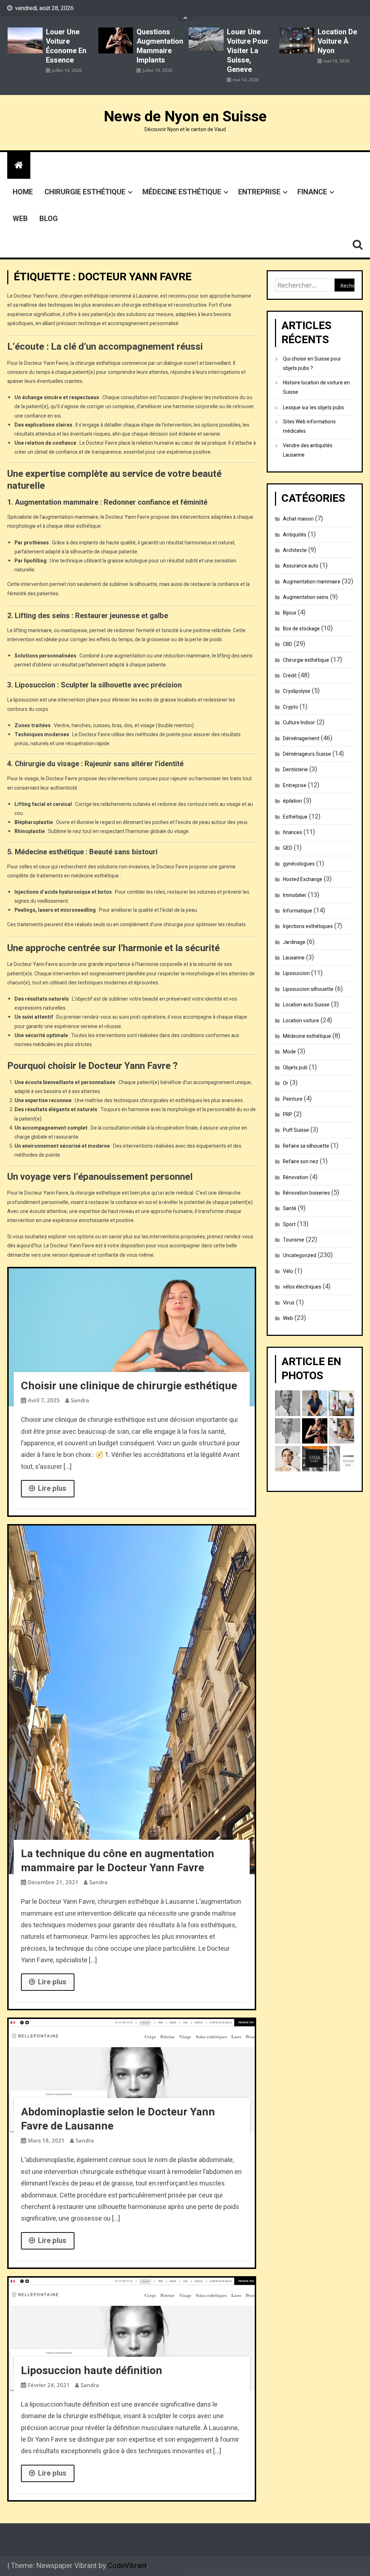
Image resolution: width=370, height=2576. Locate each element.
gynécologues (299, 864)
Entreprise (259, 192)
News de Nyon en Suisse (185, 117)
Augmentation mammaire (312, 582)
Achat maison (298, 519)
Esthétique (295, 817)
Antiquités (295, 535)
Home (23, 192)
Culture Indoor (299, 723)
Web (20, 219)
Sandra (80, 1400)
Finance (312, 192)
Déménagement (301, 739)
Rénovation (296, 1177)
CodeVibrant (127, 2566)
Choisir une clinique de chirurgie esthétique (129, 1386)
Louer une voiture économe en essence (66, 46)
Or (286, 1083)
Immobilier (295, 895)
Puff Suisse (296, 1130)
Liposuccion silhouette (308, 989)
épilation (292, 801)
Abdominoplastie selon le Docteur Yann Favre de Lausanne (118, 2119)
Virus (289, 1303)
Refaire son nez (301, 1162)
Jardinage (294, 942)
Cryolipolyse (297, 691)
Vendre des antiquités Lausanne (308, 450)
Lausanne (294, 958)
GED (288, 848)
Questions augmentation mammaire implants (159, 46)
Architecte (295, 550)
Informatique (298, 911)
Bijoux (290, 613)
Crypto (291, 707)
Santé (290, 1209)
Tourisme (294, 1240)
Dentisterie (295, 770)
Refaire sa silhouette (306, 1146)
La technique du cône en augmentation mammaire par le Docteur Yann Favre (118, 1861)
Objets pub (295, 1068)
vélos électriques (302, 1287)
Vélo (288, 1271)
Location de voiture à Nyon (337, 42)
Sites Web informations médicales (309, 426)
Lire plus (52, 1488)
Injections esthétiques (308, 926)
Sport (289, 1224)
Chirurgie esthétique (85, 192)
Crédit (290, 676)
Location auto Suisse (306, 1005)
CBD (288, 644)
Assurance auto (301, 566)
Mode (289, 1052)
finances (292, 832)
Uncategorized (300, 1255)
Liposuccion (296, 973)
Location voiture (301, 1021)
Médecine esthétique (182, 192)
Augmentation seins (306, 597)
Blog (49, 219)
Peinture (293, 1099)
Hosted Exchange (303, 879)
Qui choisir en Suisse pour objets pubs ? (312, 364)
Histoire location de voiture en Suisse (316, 387)
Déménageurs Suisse (307, 754)
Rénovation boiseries (306, 1193)
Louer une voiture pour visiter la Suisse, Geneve (248, 51)
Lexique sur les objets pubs (313, 408)
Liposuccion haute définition (92, 2371)
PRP (288, 1115)
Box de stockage (301, 629)
